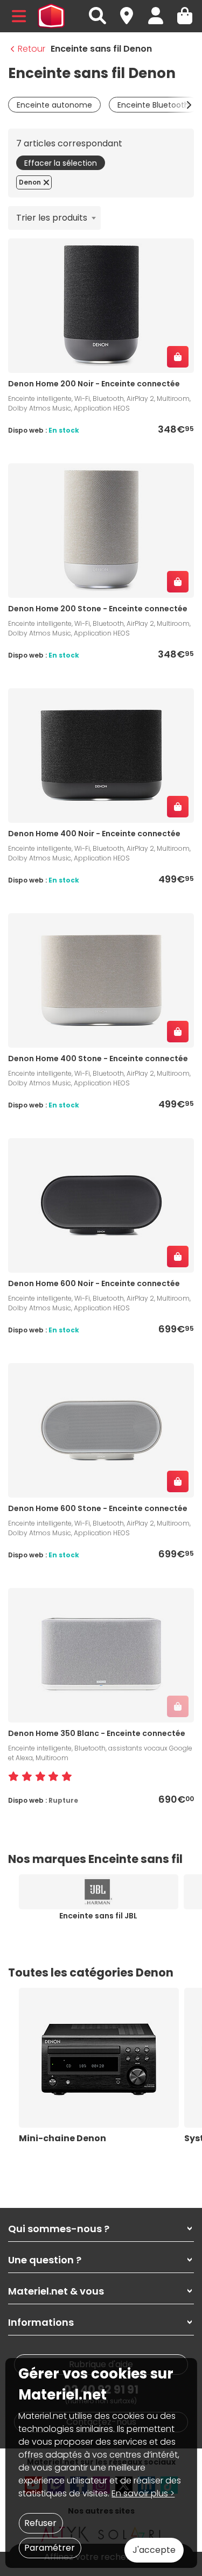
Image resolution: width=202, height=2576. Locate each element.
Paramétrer (50, 2548)
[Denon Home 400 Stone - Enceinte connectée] (101, 980)
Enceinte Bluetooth (153, 105)
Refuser (40, 2523)
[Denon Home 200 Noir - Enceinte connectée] (101, 305)
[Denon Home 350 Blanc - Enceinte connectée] (101, 1655)
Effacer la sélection (61, 163)
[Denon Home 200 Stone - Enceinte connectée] (101, 530)
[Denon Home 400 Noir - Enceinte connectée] (101, 755)
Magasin (131, 10)
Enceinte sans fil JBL (98, 1916)
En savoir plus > (143, 2493)
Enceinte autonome (54, 105)
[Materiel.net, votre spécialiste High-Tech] (51, 16)
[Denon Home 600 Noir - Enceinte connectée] (101, 1205)
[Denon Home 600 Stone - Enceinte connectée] (101, 1430)
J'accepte (154, 2550)
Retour (32, 49)
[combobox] (54, 218)
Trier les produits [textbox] (52, 218)
